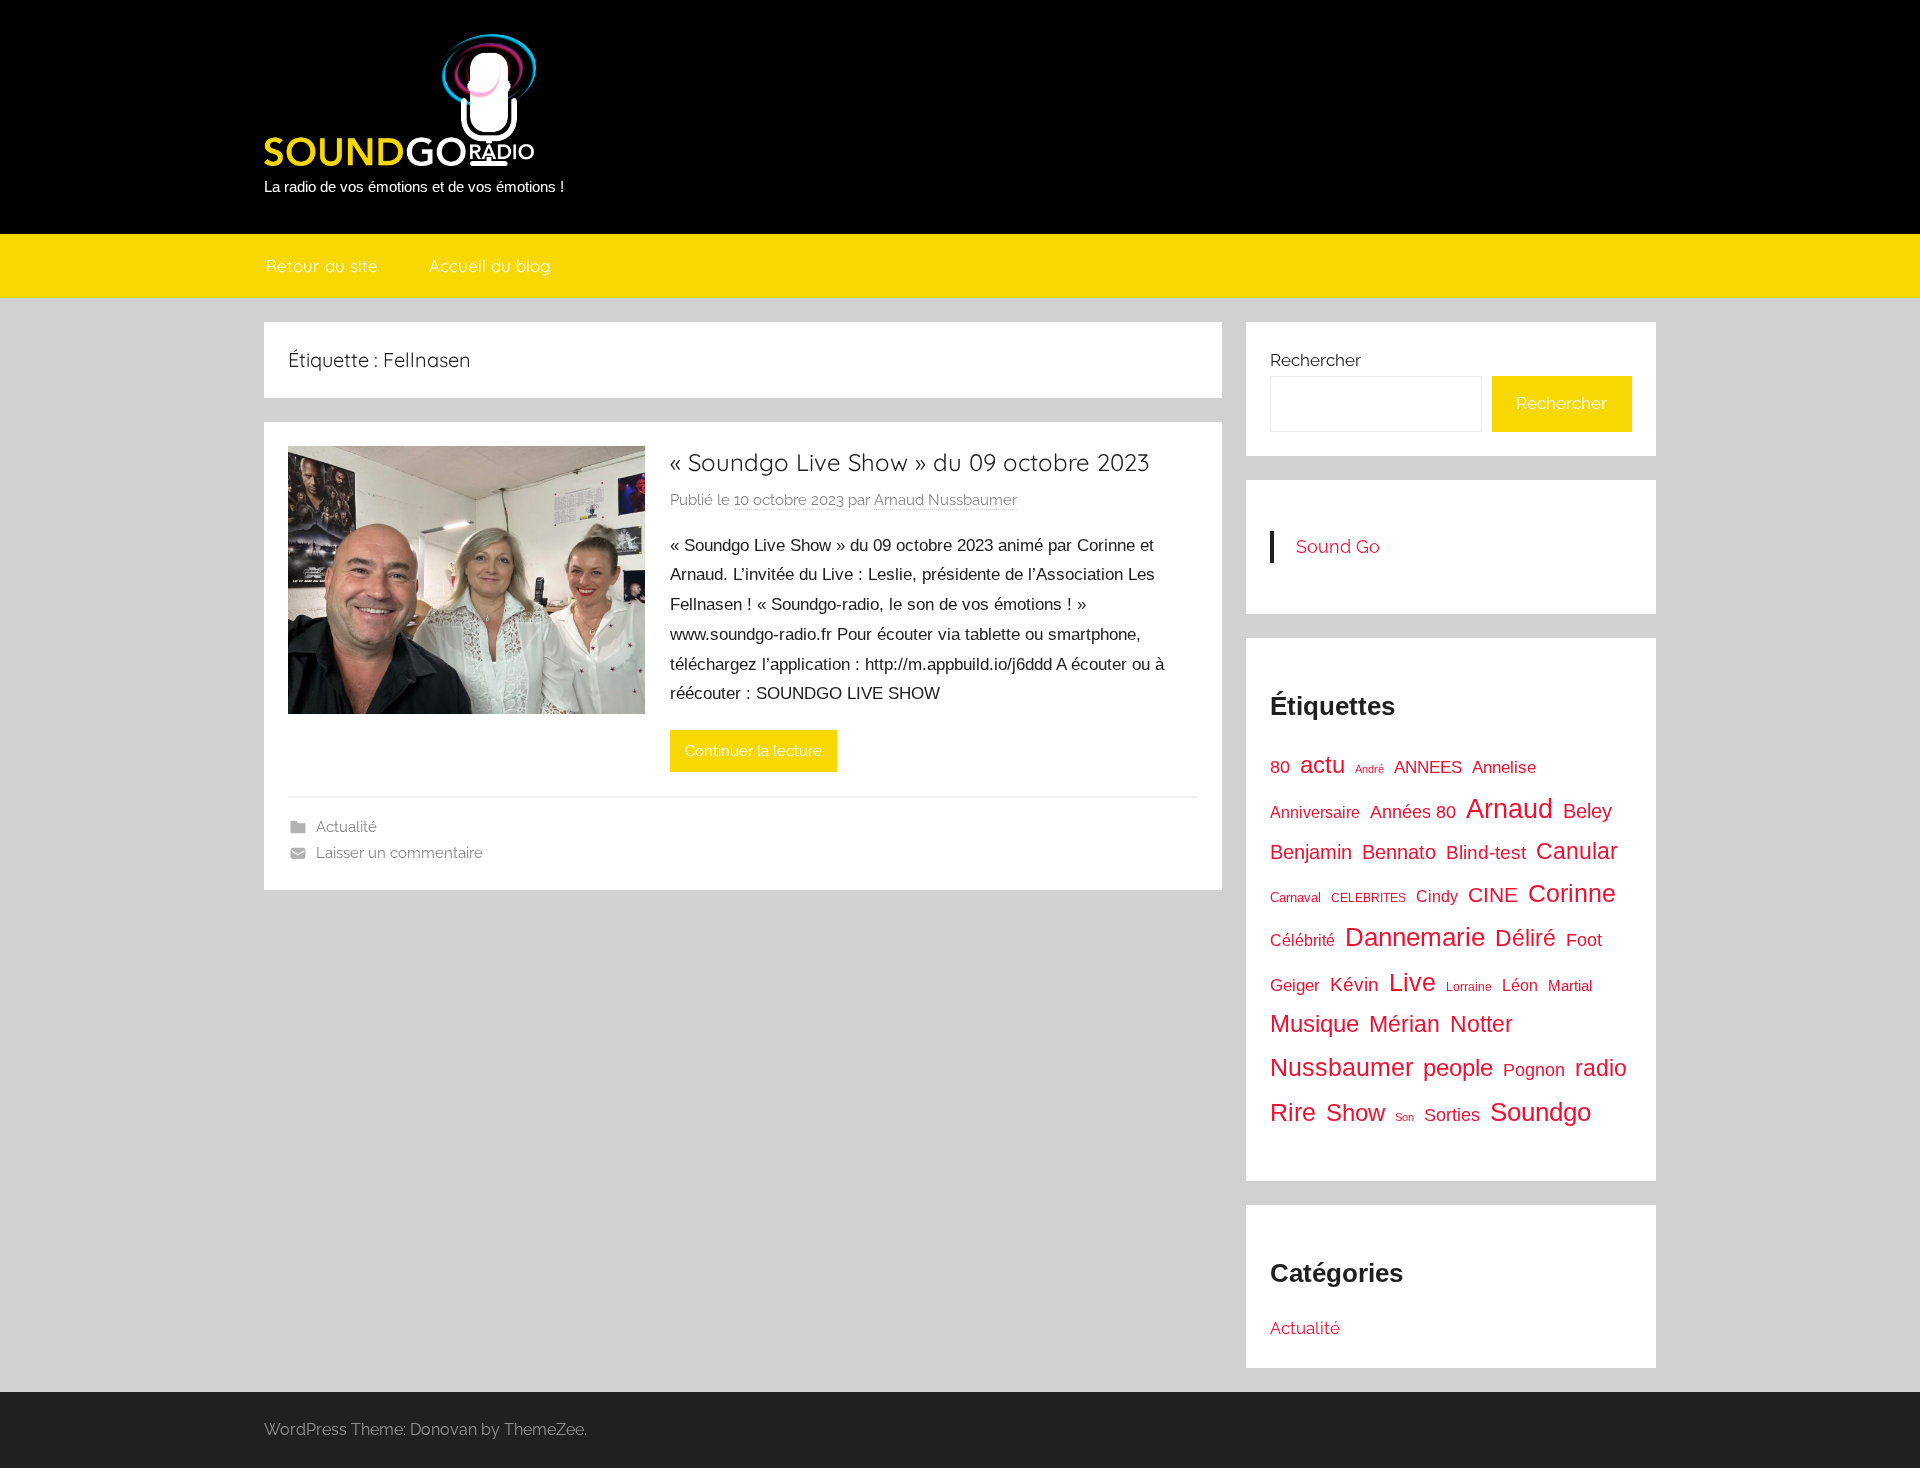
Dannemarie (1415, 937)
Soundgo (1540, 1112)
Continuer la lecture (753, 751)
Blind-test (1486, 852)
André (1369, 769)
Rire (1293, 1112)
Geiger (1295, 985)
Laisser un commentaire (399, 853)
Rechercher (1315, 360)
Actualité (346, 827)
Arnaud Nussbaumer (945, 500)
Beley (1587, 811)
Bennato (1399, 852)
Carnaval (1295, 897)
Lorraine (1469, 987)
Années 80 (1413, 812)
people (1458, 1067)
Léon (1520, 985)
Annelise (1504, 767)
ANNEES (1428, 767)
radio (1601, 1068)
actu (1322, 764)
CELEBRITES (1368, 898)
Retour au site (322, 265)
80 (1280, 767)
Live (1412, 982)
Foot (1584, 940)
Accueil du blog (490, 265)
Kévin (1354, 984)
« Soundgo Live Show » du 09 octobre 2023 (910, 462)
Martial (1570, 985)
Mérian (1404, 1024)
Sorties (1452, 1115)
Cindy (1437, 896)
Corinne (1572, 893)
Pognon (1534, 1070)
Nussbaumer (1341, 1067)
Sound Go (1338, 546)
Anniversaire (1315, 812)
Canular (1577, 851)
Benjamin (1311, 852)
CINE (1493, 894)
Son (1404, 1117)
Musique (1314, 1024)
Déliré (1525, 938)
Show (1355, 1112)
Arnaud (1509, 809)
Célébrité (1302, 940)
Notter (1481, 1024)
